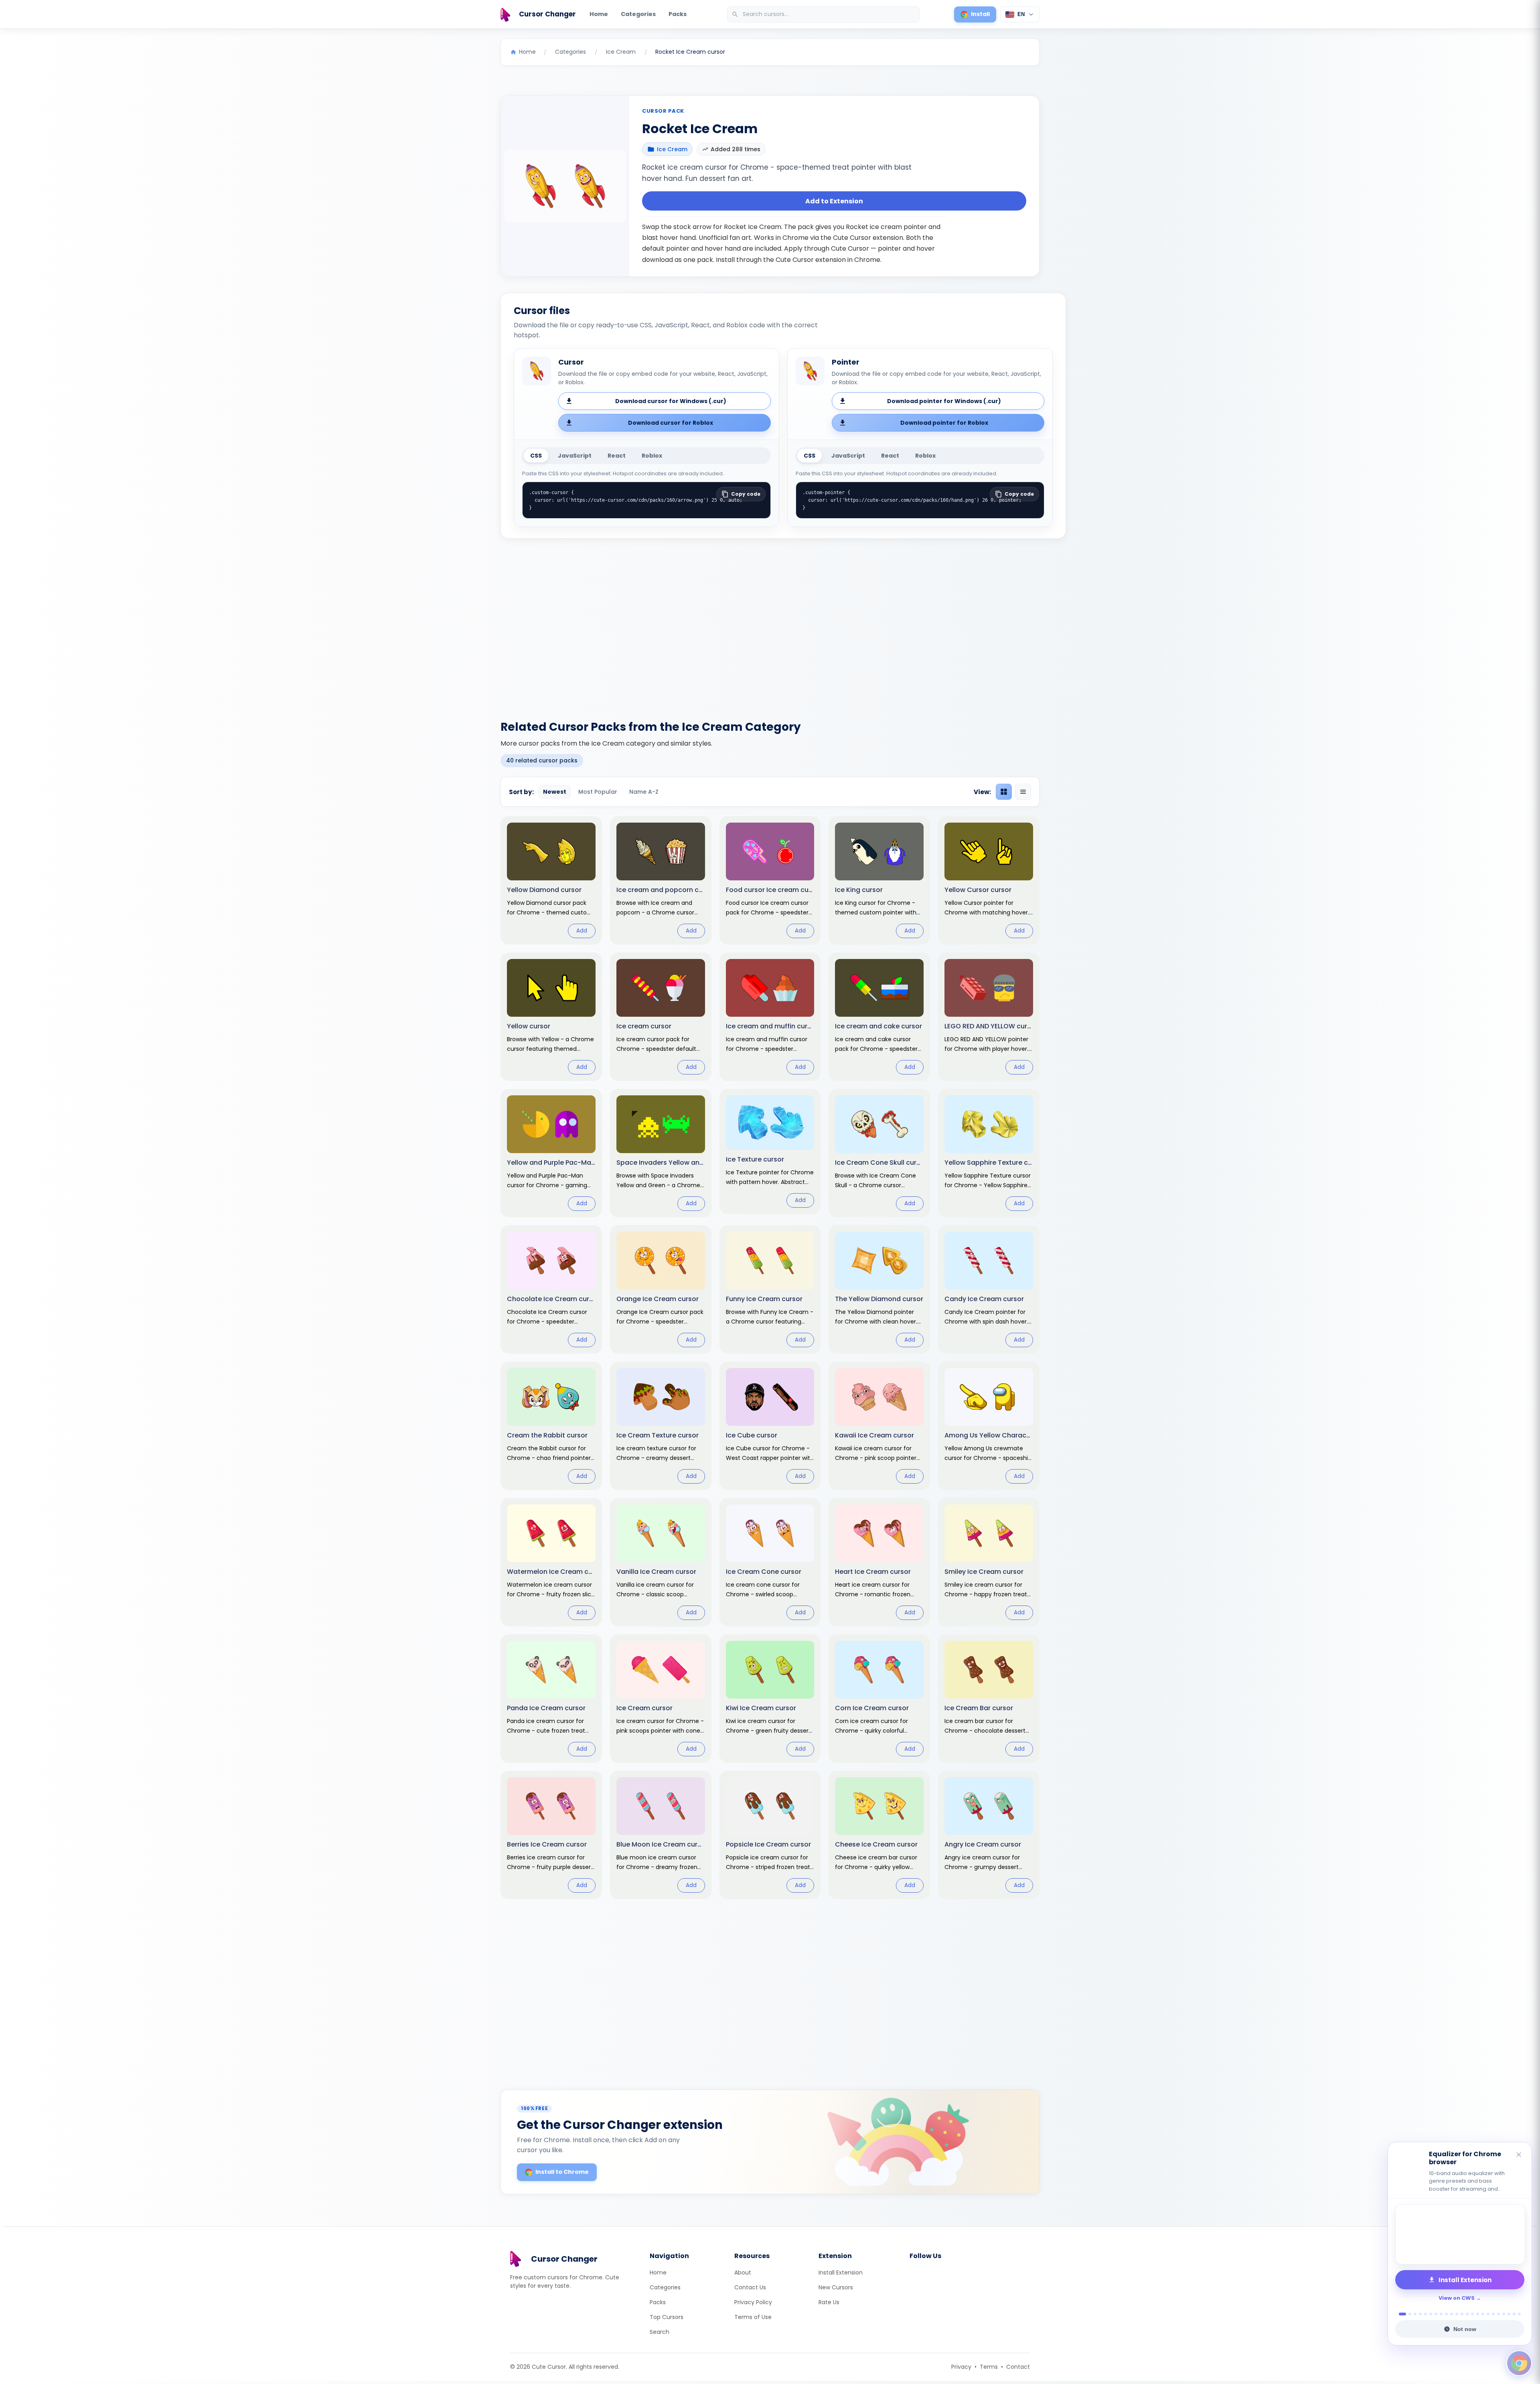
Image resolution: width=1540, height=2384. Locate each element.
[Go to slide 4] (1420, 2314)
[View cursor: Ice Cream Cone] (770, 1562)
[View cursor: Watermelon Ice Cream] (551, 1562)
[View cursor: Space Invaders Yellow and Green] (661, 1153)
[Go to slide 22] (1514, 2314)
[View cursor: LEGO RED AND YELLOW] (989, 1017)
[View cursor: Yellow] (551, 1017)
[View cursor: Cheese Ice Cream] (879, 1835)
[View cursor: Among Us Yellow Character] (989, 1426)
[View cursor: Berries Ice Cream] (551, 1835)
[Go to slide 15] (1478, 2314)
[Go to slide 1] (1400, 2314)
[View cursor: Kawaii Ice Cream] (879, 1426)
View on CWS (1457, 2298)
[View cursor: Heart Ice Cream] (879, 1562)
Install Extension (841, 2273)
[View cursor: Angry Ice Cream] (989, 1835)
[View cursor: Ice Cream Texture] (661, 1426)
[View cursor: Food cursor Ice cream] (770, 880)
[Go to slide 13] (1467, 2314)
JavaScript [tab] (575, 456)
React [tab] (617, 456)
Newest (555, 792)
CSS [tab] (536, 456)
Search (660, 2332)
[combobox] (824, 14)
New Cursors (836, 2287)
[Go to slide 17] (1488, 2314)
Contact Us (750, 2287)
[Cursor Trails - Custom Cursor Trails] (1460, 2234)
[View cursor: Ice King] (879, 880)
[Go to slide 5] (1426, 2314)
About (743, 2273)
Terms (989, 2367)
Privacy (961, 2367)
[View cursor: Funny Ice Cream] (770, 1289)
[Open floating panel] (1519, 2363)
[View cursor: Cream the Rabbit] (551, 1426)
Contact (1018, 2367)
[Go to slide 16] (1483, 2314)
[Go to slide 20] (1504, 2314)
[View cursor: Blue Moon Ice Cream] (661, 1835)
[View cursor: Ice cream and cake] (879, 1017)
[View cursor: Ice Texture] (770, 1151)
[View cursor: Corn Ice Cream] (879, 1699)
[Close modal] (860, 1140)
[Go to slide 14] (1472, 2314)
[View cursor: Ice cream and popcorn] (661, 880)
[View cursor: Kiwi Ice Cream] (770, 1699)
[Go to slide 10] (1452, 2314)
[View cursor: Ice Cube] (770, 1426)
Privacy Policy (753, 2302)
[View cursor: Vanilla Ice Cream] (661, 1562)
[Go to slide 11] (1457, 2314)
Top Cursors (667, 2317)
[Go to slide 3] (1413, 2314)
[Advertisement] (770, 624)
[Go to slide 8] (1441, 2314)
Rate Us (829, 2302)
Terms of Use (753, 2317)
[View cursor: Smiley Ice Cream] (989, 1562)
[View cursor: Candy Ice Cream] (989, 1289)
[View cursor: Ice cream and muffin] (770, 1017)
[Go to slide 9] (1446, 2314)
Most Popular (598, 792)
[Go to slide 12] (1462, 2314)
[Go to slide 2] (1405, 2314)
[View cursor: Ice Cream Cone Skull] (879, 1153)
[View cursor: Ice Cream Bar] (989, 1699)
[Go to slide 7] (1436, 2314)
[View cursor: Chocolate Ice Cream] (551, 1289)
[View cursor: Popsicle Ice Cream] (770, 1835)
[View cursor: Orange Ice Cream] (661, 1289)
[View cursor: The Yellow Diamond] (879, 1289)
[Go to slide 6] (1431, 2314)
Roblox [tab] (652, 456)
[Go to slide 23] (1519, 2314)
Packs (678, 14)
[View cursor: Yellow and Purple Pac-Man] (551, 1153)
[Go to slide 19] (1498, 2314)
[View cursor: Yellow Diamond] (551, 880)
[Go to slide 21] (1509, 2314)
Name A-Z (644, 792)
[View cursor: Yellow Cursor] (989, 880)
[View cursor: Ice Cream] (661, 1699)
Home (599, 14)
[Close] (1519, 2155)
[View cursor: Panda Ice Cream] (551, 1699)
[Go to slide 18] (1493, 2314)
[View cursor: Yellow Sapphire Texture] (989, 1153)
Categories (638, 14)
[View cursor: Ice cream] (661, 1017)
